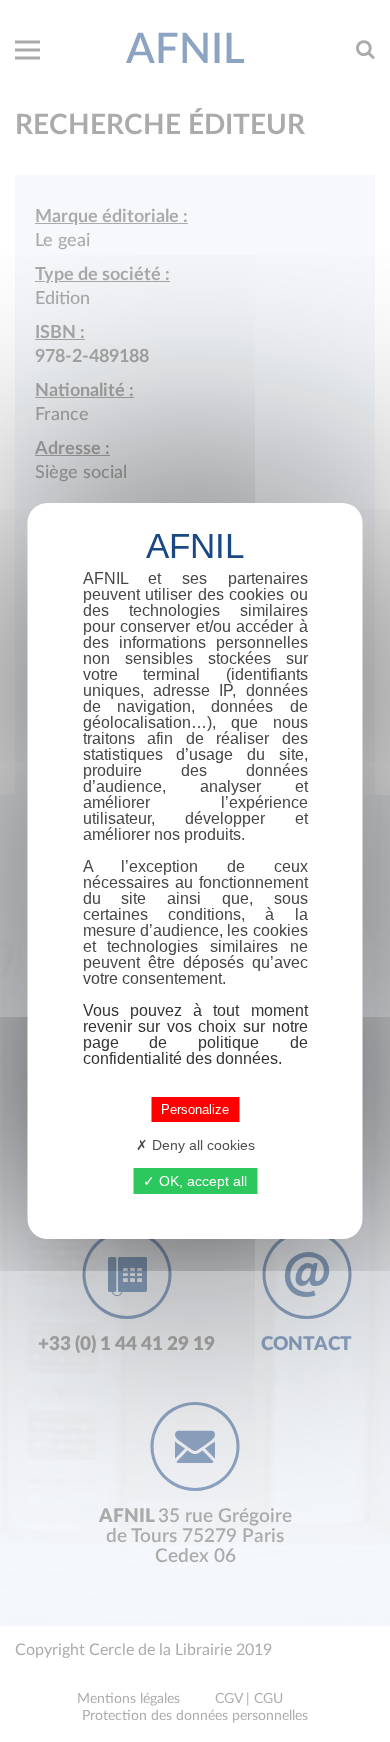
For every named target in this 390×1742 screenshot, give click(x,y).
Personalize (195, 1109)
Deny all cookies (201, 1145)
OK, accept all (201, 1181)
